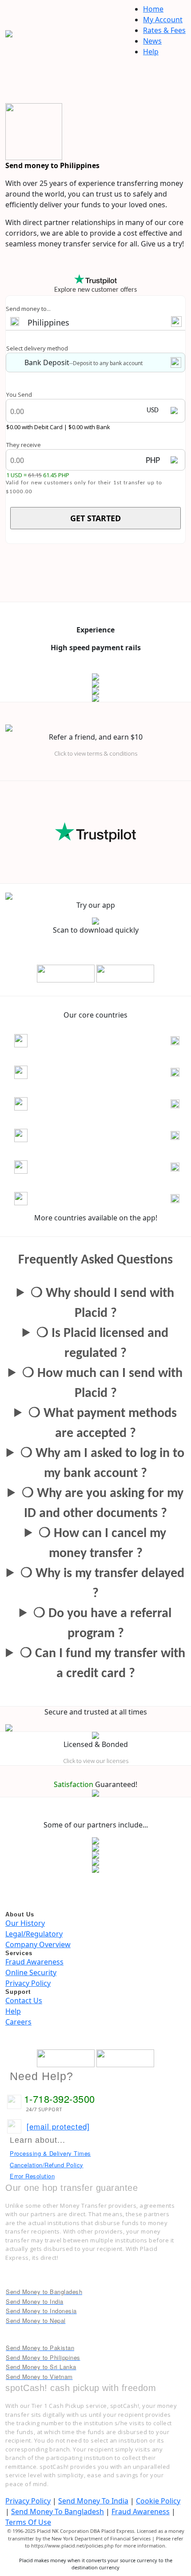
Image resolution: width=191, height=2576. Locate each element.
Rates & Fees (164, 30)
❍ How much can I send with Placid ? (102, 1384)
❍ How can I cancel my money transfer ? (102, 1544)
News (152, 41)
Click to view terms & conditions (96, 753)
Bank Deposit (47, 362)
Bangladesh (60, 1041)
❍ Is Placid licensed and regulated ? (102, 1344)
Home (153, 9)
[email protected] (58, 2126)
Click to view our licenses (96, 1761)
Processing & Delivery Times (50, 2153)
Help (151, 52)
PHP (153, 461)
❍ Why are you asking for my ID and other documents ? (103, 1504)
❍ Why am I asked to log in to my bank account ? (102, 1464)
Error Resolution (32, 2176)
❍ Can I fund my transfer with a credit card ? (103, 1664)
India (47, 1073)
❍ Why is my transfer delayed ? (102, 1584)
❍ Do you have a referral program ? (102, 1624)
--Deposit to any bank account (106, 363)
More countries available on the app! (96, 1218)
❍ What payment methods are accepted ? (103, 1424)
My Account (163, 20)
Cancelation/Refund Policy (47, 2165)
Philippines (48, 322)
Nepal (49, 1104)
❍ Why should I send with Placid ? (102, 1304)
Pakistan (54, 1136)
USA (45, 1199)
